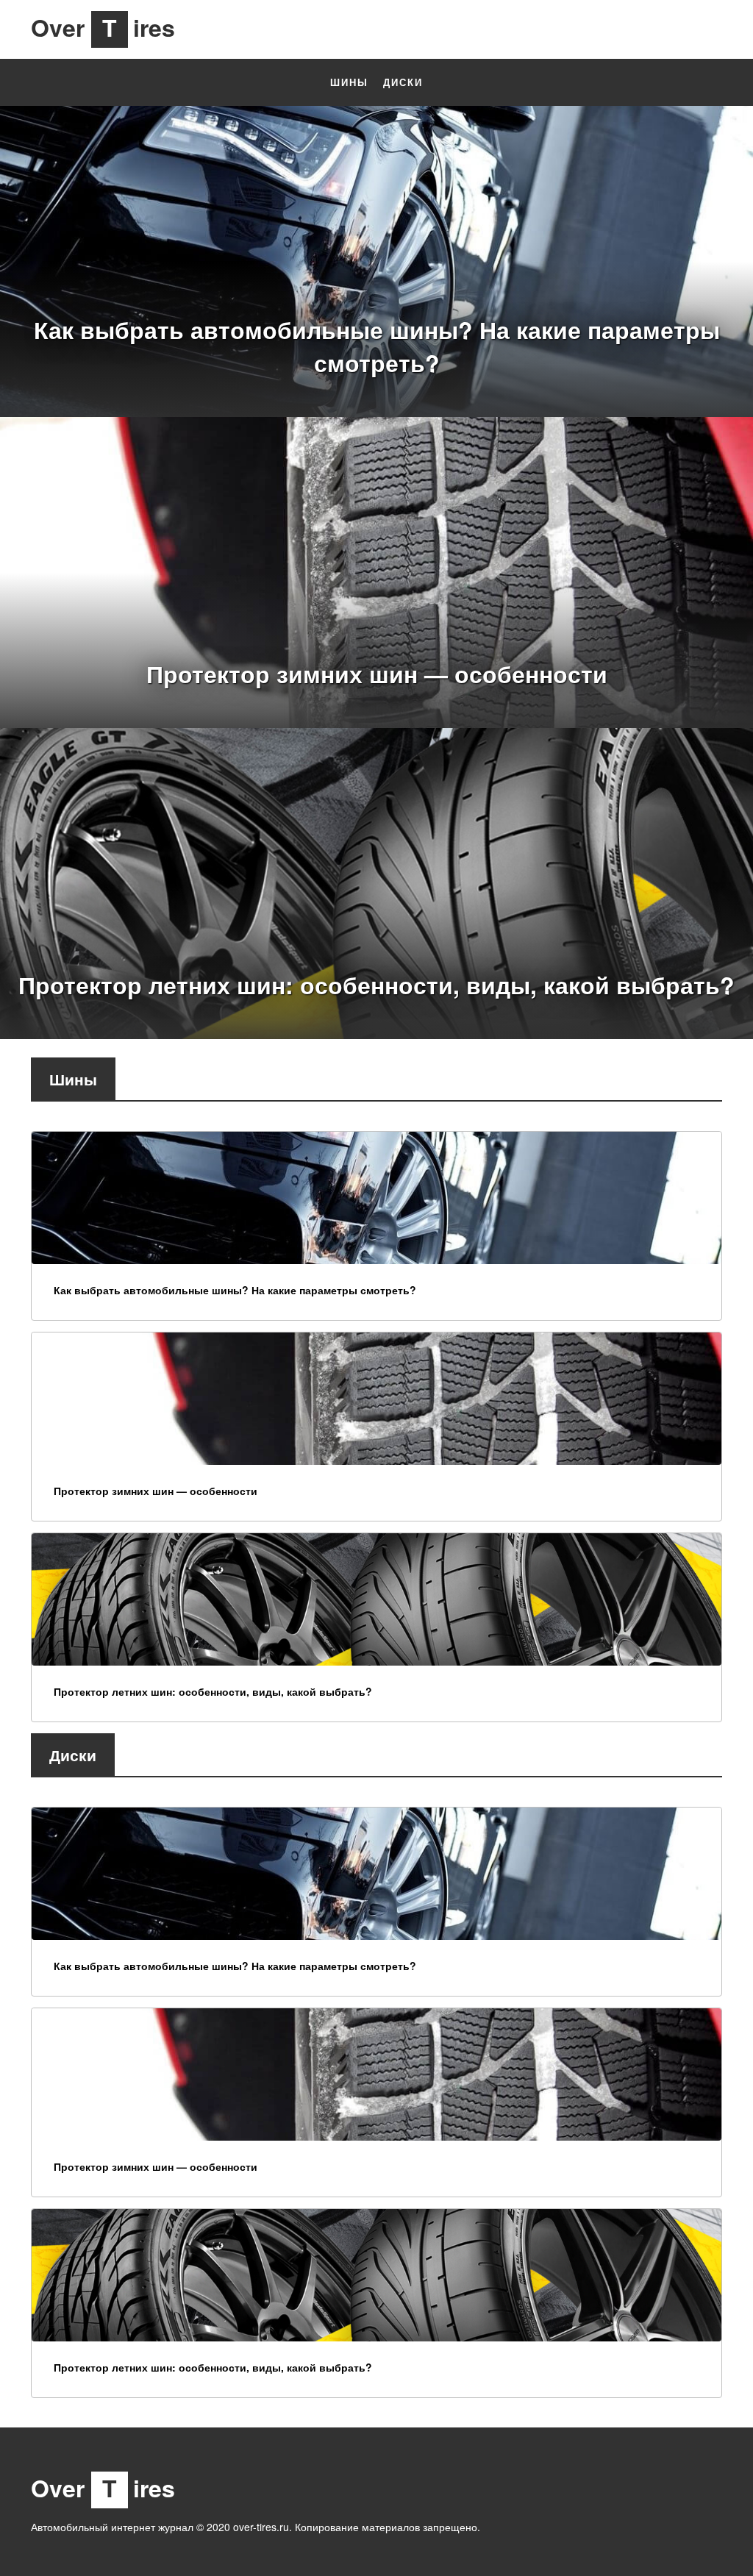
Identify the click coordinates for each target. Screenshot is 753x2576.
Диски (403, 82)
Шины (349, 82)
